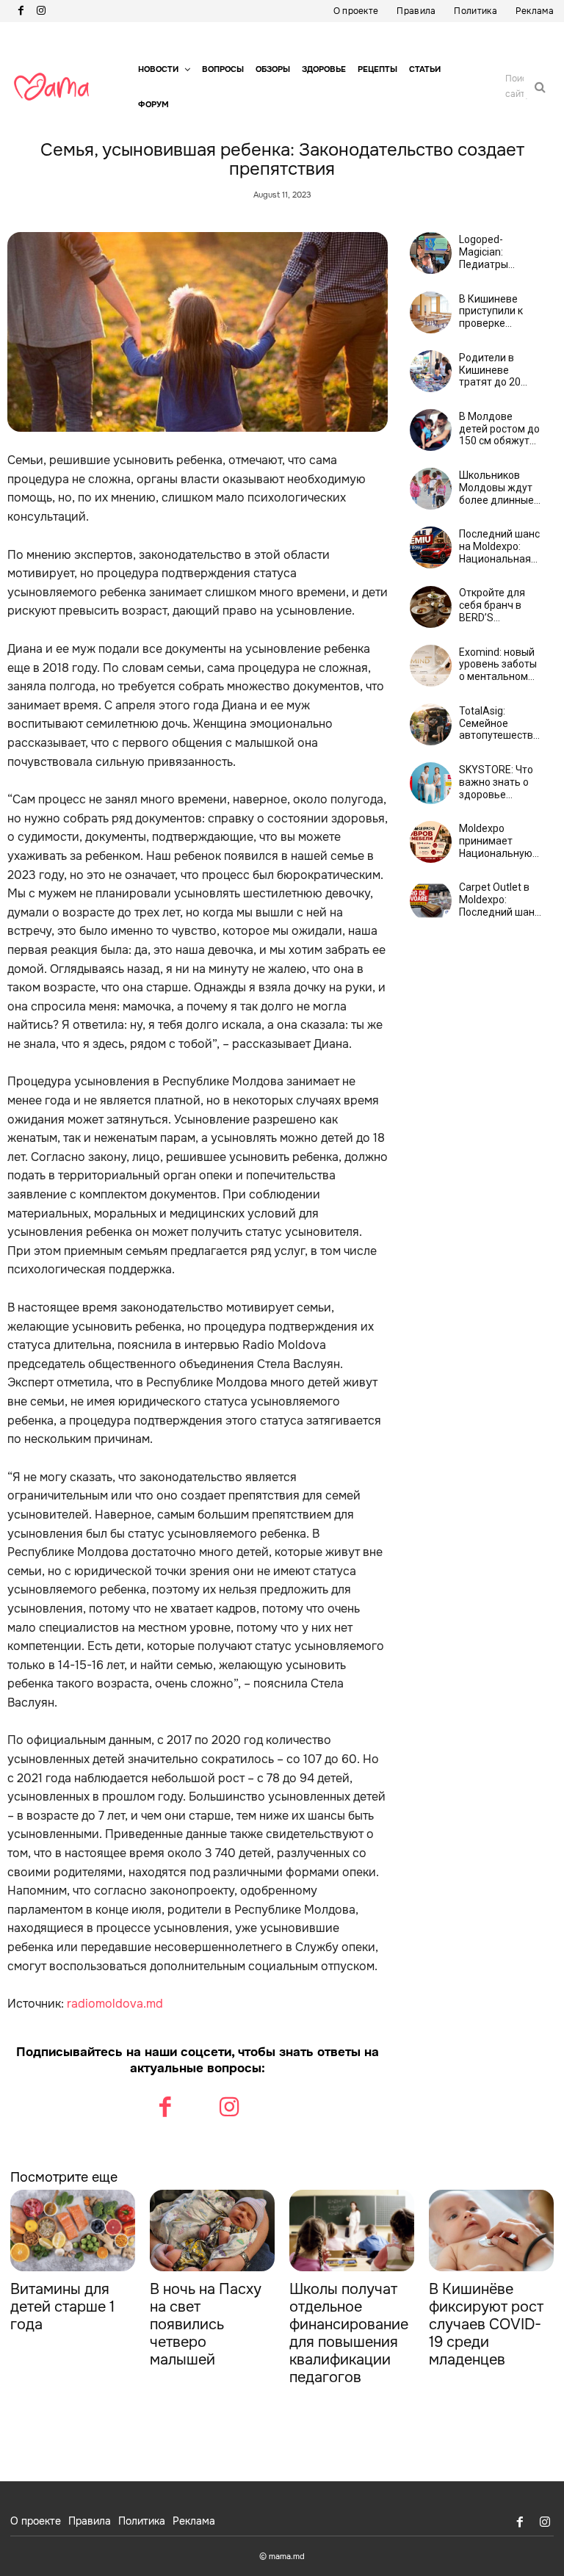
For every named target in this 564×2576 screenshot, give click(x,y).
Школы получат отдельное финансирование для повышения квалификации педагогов (349, 2333)
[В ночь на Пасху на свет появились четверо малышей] (212, 2231)
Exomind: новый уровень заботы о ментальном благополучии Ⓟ (499, 665)
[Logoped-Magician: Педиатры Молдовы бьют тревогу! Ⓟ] (431, 253)
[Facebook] (21, 11)
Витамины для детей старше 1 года (62, 2307)
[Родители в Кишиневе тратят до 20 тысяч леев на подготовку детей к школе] (431, 371)
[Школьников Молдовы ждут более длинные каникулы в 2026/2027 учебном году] (431, 489)
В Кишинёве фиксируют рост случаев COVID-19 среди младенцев (486, 2324)
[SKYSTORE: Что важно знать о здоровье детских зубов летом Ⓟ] (431, 783)
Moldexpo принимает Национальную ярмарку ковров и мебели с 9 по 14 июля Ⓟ (498, 841)
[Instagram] (41, 11)
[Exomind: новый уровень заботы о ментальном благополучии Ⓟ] (431, 666)
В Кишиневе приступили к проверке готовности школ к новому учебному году (500, 311)
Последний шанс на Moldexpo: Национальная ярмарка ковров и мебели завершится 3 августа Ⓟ (499, 546)
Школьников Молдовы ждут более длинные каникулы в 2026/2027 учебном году (496, 488)
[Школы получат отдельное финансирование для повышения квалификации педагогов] (352, 2231)
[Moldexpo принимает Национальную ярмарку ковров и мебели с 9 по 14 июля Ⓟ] (431, 842)
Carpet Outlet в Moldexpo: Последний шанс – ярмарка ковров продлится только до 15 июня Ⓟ (499, 900)
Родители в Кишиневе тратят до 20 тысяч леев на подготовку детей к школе (493, 370)
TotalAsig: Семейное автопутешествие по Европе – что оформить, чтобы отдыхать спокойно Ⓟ (502, 723)
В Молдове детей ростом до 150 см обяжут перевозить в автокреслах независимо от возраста (499, 429)
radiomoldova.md (115, 2004)
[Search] (540, 87)
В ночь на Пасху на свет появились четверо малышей (206, 2324)
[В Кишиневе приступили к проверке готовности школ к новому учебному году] (431, 312)
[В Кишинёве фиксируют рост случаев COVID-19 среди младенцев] (491, 2231)
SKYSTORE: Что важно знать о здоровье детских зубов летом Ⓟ (496, 782)
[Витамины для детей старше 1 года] (73, 2231)
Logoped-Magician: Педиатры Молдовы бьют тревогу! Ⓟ (496, 252)
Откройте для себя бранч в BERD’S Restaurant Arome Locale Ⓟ (498, 605)
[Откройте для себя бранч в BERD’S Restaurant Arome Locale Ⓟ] (431, 607)
